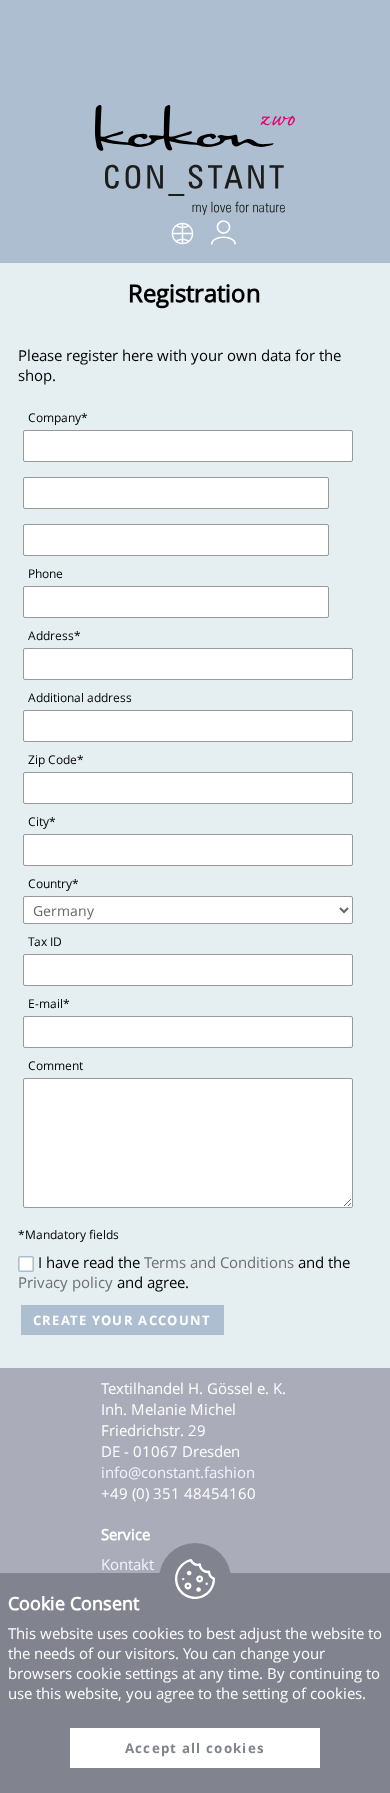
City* (42, 821)
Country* (53, 883)
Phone (45, 573)
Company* (58, 417)
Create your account (122, 1320)
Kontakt (127, 1564)
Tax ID (45, 941)
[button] (182, 235)
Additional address (80, 697)
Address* (54, 635)
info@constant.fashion (178, 1472)
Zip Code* (56, 759)
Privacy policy (65, 1282)
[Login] (223, 239)
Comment (55, 1065)
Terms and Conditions (219, 1262)
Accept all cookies (195, 1748)
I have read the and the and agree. (184, 1272)
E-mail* (49, 1003)
